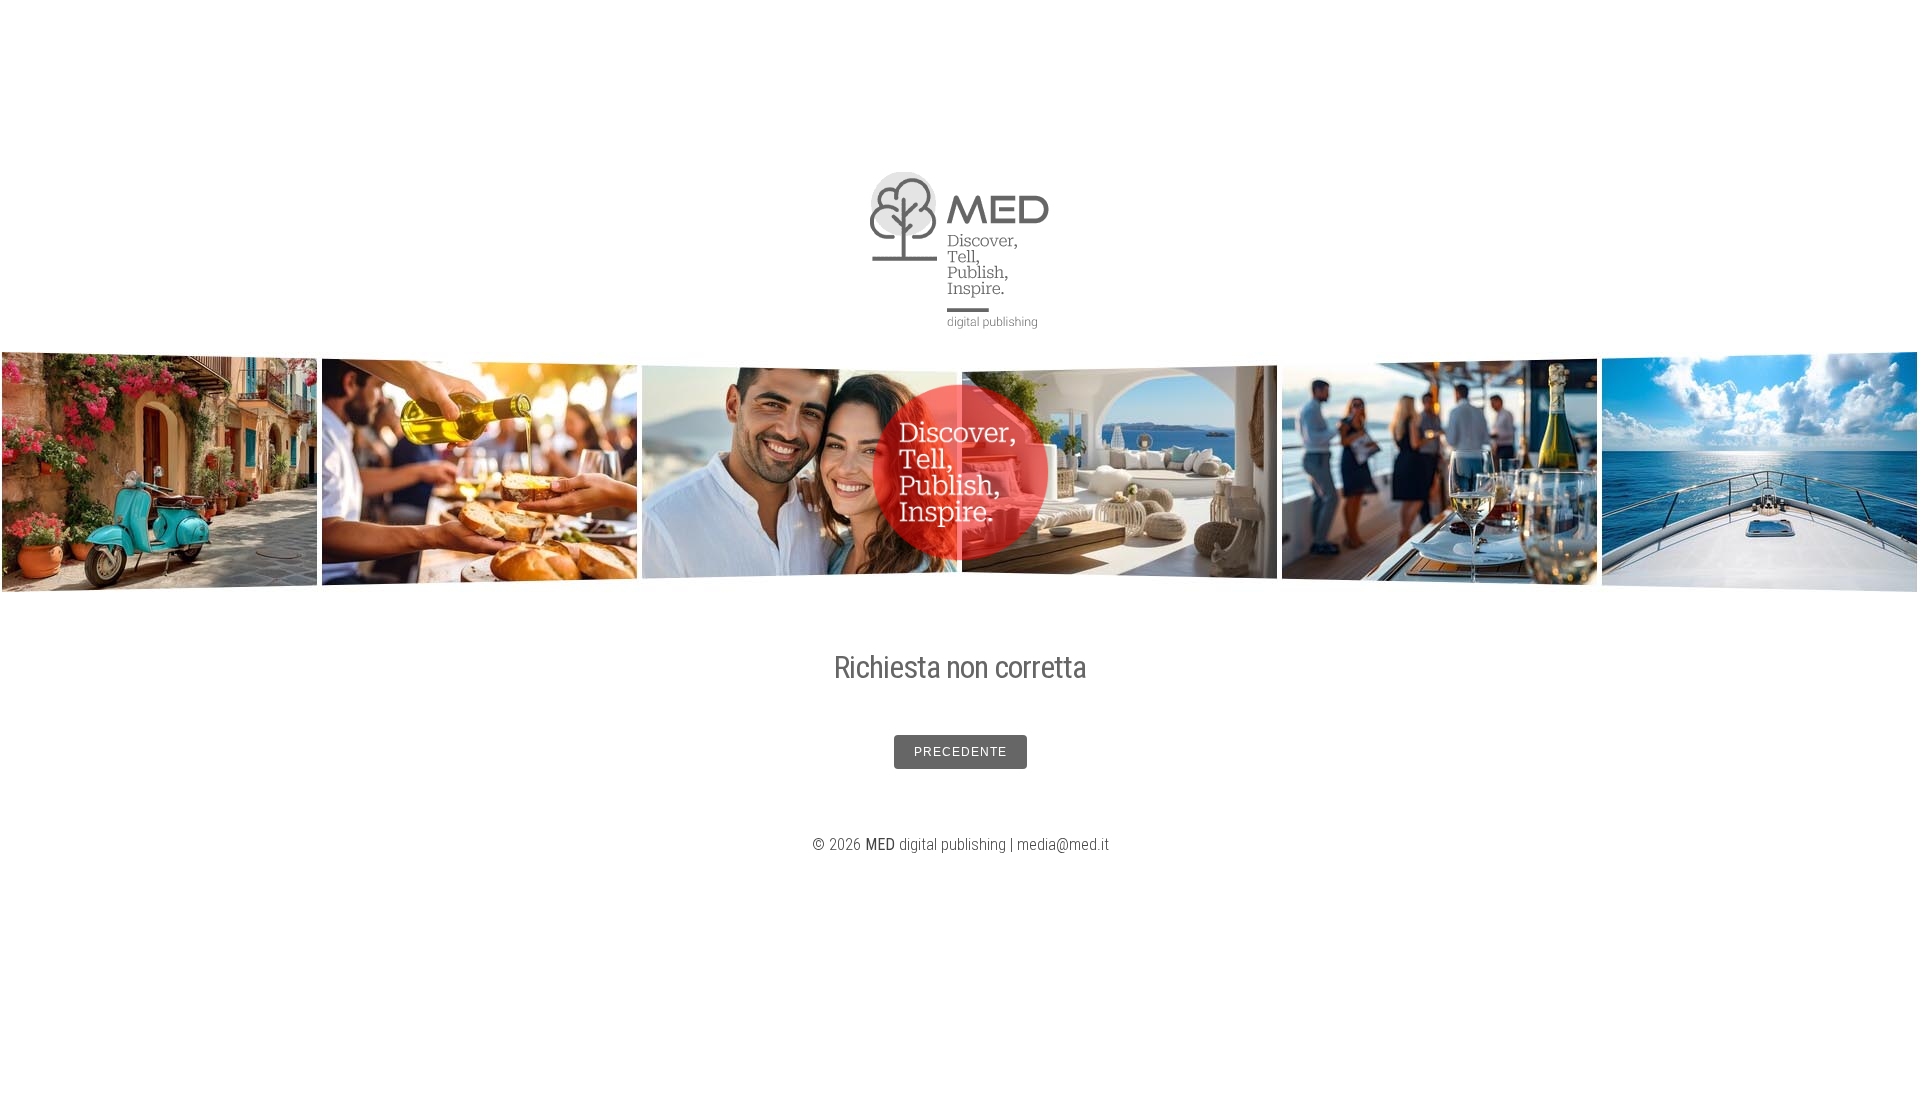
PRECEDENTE (960, 752)
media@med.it (1063, 844)
